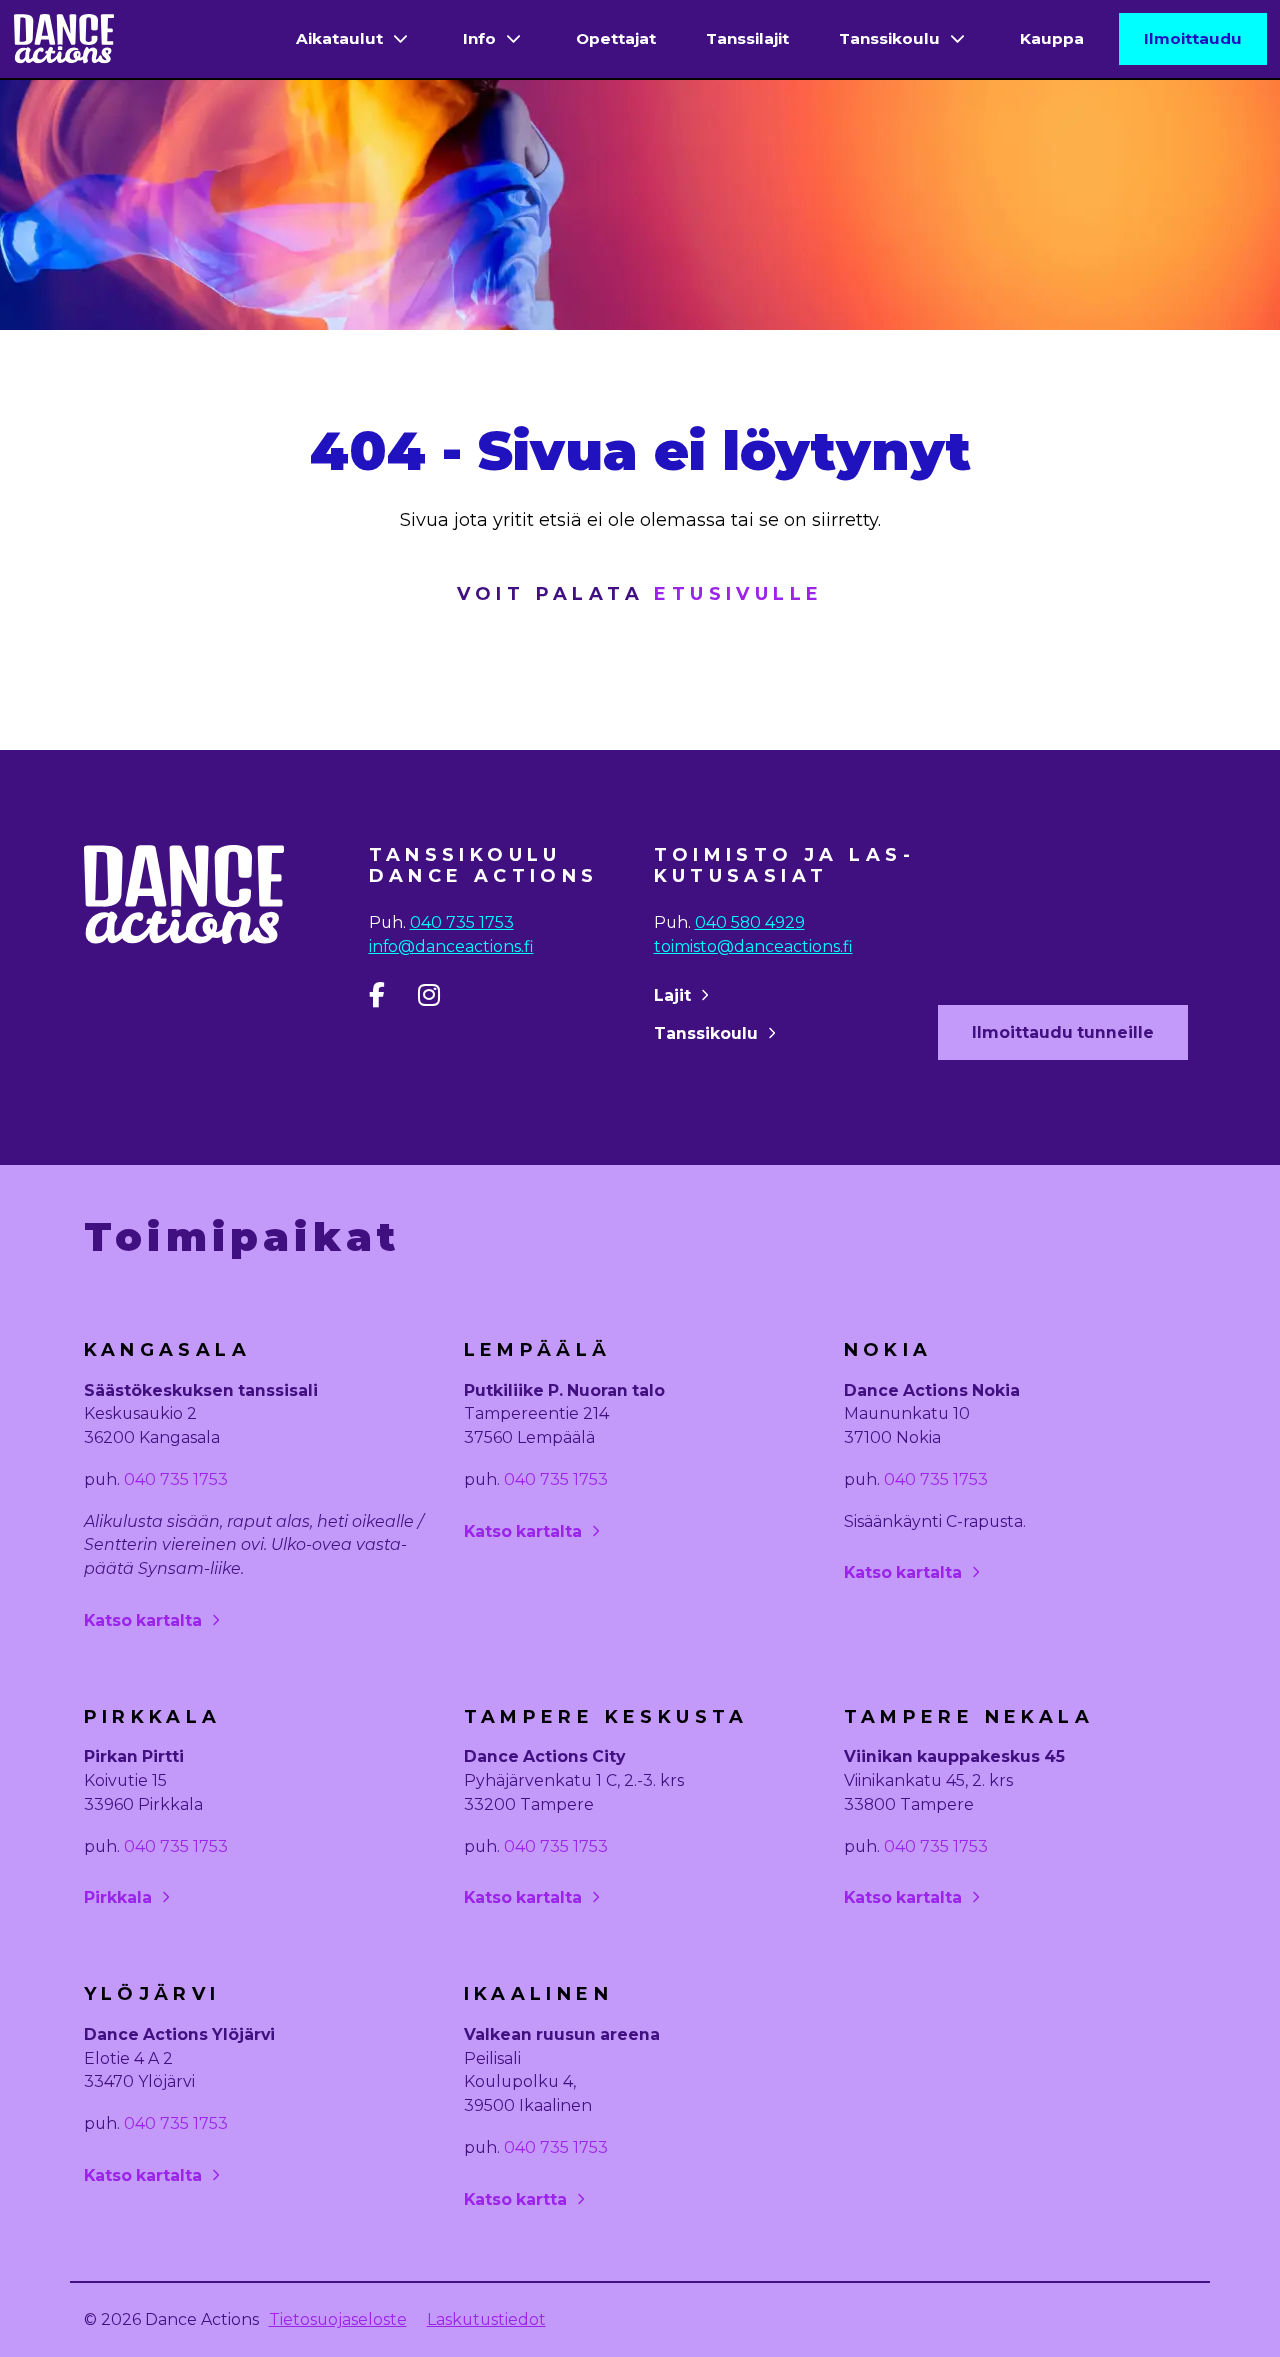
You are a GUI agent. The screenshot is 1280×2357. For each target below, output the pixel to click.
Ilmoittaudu (1193, 38)
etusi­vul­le (738, 594)
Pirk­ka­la (118, 1897)
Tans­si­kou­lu (706, 1033)
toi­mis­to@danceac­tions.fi (753, 946)
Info (479, 38)
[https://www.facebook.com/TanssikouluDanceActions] (391, 999)
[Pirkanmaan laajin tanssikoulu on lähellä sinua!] (64, 39)
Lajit (672, 995)
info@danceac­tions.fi (451, 946)
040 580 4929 (750, 922)
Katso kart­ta (515, 2199)
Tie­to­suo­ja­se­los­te (338, 2319)
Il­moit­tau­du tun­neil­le (1063, 1032)
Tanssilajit (747, 38)
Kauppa (1052, 38)
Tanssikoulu (889, 38)
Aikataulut (339, 38)
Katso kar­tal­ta (143, 1620)
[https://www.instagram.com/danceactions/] (440, 999)
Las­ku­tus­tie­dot (486, 2319)
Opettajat (616, 38)
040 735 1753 (462, 922)
